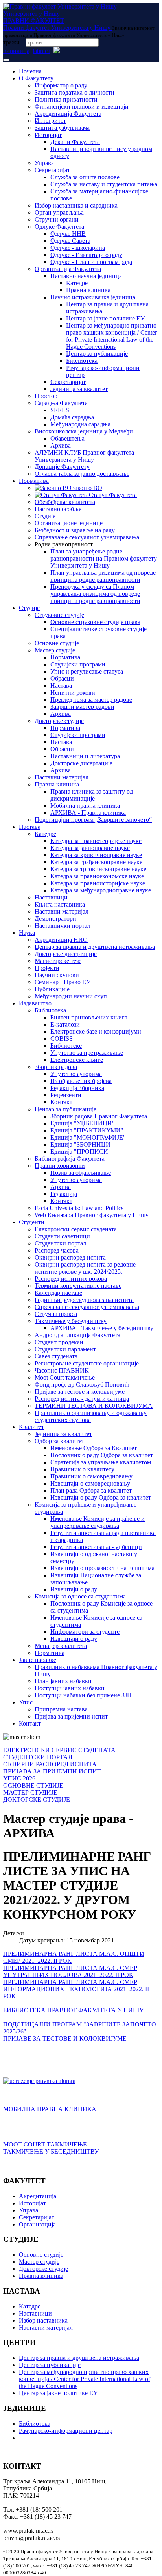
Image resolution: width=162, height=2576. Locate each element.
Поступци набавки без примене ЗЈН (83, 1695)
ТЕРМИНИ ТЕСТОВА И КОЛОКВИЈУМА (94, 1406)
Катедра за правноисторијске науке (98, 883)
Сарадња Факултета (61, 403)
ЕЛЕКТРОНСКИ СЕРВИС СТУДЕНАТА (59, 1750)
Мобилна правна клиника (85, 806)
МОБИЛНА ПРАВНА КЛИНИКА (50, 2109)
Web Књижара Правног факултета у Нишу (92, 1215)
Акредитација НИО (61, 940)
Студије (45, 516)
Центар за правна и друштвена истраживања (95, 947)
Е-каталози (65, 1024)
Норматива (34, 481)
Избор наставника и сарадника (76, 205)
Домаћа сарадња (72, 417)
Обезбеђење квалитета (65, 502)
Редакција (64, 1194)
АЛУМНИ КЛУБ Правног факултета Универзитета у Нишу (84, 456)
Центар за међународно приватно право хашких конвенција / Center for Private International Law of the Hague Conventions (111, 336)
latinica (41, 51)
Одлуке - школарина (78, 248)
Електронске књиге (77, 1060)
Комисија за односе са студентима (80, 1596)
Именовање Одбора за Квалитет (94, 1448)
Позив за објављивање (81, 1173)
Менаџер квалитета (61, 1646)
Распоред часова (57, 1250)
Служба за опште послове (85, 177)
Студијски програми (78, 664)
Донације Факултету (62, 467)
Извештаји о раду (74, 1589)
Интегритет (50, 121)
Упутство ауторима (76, 1074)
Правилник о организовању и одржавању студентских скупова (91, 1416)
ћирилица (16, 51)
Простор (46, 396)
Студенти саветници (62, 1236)
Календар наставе (58, 1293)
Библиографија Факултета (70, 1159)
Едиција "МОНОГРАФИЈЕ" (88, 1137)
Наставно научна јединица (86, 276)
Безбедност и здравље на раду (75, 530)
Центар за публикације (97, 354)
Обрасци (62, 678)
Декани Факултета (75, 142)
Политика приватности (66, 99)
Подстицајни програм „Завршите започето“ (93, 820)
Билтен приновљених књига (89, 1017)
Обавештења (67, 438)
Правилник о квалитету (82, 1469)
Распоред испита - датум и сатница (82, 1399)
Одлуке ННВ (68, 234)
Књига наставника (60, 904)
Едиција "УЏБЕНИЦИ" (83, 1123)
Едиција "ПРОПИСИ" (81, 1151)
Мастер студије (55, 650)
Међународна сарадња (80, 424)
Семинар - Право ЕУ (63, 982)
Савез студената (56, 1356)
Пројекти (47, 968)
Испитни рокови (73, 693)
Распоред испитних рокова (71, 1279)
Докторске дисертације (81, 763)
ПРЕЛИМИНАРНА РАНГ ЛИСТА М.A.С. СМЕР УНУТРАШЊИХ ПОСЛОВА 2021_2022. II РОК (70, 1971)
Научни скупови (57, 975)
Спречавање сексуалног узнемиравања (87, 537)
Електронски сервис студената (76, 1229)
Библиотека (82, 361)
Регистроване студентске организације (87, 1363)
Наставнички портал (63, 926)
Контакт (61, 1102)
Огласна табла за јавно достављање (82, 474)
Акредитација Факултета (68, 114)
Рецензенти (66, 1095)
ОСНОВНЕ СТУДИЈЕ (33, 1785)
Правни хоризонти (60, 1166)
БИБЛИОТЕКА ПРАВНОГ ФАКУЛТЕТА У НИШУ (73, 2010)
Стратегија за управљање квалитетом (101, 1462)
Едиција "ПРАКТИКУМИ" (87, 1130)
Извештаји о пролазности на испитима (102, 1568)
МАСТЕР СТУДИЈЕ (30, 1792)
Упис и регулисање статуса (87, 671)
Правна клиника (88, 290)
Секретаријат (52, 170)
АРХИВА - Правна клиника (88, 813)
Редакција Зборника (77, 1088)
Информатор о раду (61, 85)
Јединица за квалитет (79, 389)
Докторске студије (59, 721)
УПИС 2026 (19, 1778)
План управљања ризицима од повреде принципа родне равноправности (103, 576)
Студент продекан (59, 1342)
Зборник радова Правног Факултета (99, 1116)
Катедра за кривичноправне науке (96, 855)
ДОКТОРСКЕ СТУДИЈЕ (37, 1800)
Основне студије (57, 643)
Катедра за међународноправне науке (101, 890)
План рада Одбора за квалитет (91, 1490)
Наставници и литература (85, 756)
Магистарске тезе (58, 961)
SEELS (60, 410)
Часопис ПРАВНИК (62, 1370)
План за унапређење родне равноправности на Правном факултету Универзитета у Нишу (104, 558)
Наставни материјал (62, 777)
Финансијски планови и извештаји (82, 106)
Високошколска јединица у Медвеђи (84, 431)
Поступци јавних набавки (70, 1688)
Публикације (52, 989)
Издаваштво (35, 1003)
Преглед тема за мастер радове (91, 700)
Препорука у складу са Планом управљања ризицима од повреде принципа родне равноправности (95, 594)
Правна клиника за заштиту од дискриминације (92, 795)
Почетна (30, 71)
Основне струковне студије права (95, 622)
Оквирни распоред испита (70, 1257)
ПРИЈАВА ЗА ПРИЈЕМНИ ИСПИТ (52, 1771)
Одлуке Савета (70, 241)
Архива (61, 445)
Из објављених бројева (81, 1081)
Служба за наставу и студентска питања (104, 184)
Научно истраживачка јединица (93, 297)
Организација (37, 2224)
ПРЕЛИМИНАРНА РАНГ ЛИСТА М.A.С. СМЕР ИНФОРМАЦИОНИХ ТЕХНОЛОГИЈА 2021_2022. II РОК (76, 1989)
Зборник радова (56, 1067)
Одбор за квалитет (59, 1441)
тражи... (14, 42)
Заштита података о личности (75, 92)
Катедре (77, 283)
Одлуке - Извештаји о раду (86, 255)
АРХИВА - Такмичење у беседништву (102, 1328)
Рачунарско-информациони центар (66, 2431)
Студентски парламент (65, 1349)
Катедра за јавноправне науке (90, 848)
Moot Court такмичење (65, 1377)
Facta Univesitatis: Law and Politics (79, 1208)
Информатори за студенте (85, 1632)
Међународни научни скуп (71, 996)
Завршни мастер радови (82, 707)
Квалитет (31, 1427)
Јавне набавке (38, 1660)
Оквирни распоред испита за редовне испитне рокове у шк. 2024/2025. (85, 1268)
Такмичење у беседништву (71, 1321)
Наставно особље (58, 509)
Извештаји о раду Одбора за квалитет (101, 1497)
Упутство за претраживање (87, 1053)
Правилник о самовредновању (91, 1476)
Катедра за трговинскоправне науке (98, 869)
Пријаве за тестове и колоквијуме (80, 1392)
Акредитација (38, 2196)
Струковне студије (59, 615)
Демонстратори (55, 918)
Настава (61, 685)
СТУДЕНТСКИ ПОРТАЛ (38, 1757)
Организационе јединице (69, 523)
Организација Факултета (68, 269)
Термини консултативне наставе (78, 1286)
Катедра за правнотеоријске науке (96, 841)
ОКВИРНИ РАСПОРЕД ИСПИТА (50, 1764)
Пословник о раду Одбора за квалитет (102, 1455)
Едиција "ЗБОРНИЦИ (80, 1144)
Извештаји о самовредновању (90, 1483)
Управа (44, 163)
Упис (26, 1702)
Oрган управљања (59, 212)
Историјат (48, 135)
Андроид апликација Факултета (77, 1335)
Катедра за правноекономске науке (97, 876)
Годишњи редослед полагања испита (84, 1300)
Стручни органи (57, 219)
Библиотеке (66, 1046)
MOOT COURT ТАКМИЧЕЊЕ (45, 2144)
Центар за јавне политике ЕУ (105, 318)
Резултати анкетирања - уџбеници (96, 1547)
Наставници (51, 897)
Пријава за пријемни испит (71, 1716)
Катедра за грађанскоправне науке (96, 862)
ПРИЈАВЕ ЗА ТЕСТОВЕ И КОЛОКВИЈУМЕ (65, 2038)
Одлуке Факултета (59, 227)
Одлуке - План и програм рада (91, 262)
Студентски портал (60, 1243)
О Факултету (36, 78)
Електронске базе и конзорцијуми (96, 1031)
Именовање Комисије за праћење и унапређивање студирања (98, 1522)
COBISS (62, 1039)
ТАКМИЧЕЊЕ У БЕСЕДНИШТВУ (51, 2151)
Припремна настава (61, 1709)
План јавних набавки (63, 1681)
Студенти (32, 1222)
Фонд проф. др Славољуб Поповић (82, 1384)
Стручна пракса (56, 1314)
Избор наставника (43, 2320)
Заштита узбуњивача (62, 128)
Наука (27, 933)
